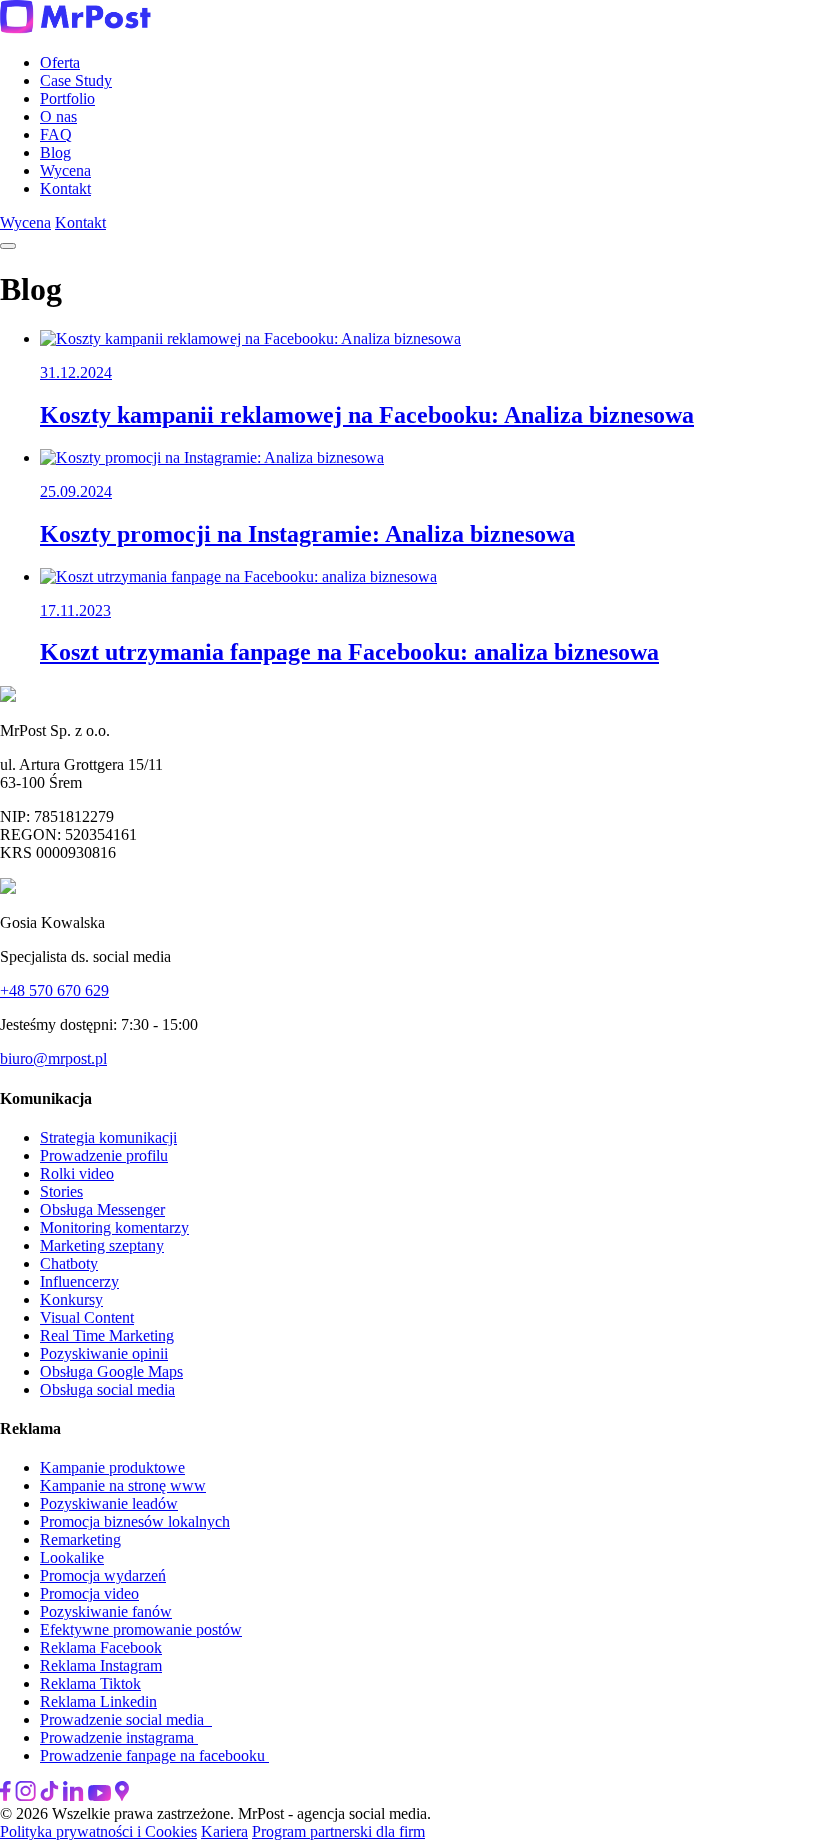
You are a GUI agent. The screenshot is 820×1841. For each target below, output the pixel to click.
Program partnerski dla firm (338, 1831)
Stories (61, 1191)
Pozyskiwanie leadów (109, 1503)
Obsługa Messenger (102, 1209)
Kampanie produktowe (112, 1467)
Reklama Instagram (101, 1665)
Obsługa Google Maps (111, 1371)
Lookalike (72, 1557)
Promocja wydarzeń (103, 1575)
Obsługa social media (107, 1389)
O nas (58, 116)
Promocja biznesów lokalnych (135, 1521)
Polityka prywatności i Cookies (98, 1831)
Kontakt (65, 188)
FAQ (56, 134)
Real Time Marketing (107, 1335)
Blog (55, 152)
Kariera (224, 1831)
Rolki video (77, 1173)
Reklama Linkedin (98, 1701)
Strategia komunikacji (108, 1137)
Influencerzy (79, 1281)
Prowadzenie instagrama (119, 1737)
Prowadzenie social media (126, 1719)
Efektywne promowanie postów (141, 1629)
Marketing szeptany (102, 1245)
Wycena (65, 170)
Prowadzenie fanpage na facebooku (154, 1755)
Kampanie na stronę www (123, 1485)
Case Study (76, 80)
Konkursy (71, 1299)
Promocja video (89, 1593)
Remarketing (80, 1539)
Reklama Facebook (101, 1647)
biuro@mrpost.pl (53, 1058)
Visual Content (87, 1317)
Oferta (60, 62)
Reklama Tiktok (90, 1683)
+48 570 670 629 (54, 990)
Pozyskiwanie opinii (104, 1353)
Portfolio (67, 98)
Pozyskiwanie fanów (106, 1611)
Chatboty (69, 1263)
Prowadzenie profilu (104, 1155)
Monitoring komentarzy (114, 1227)
